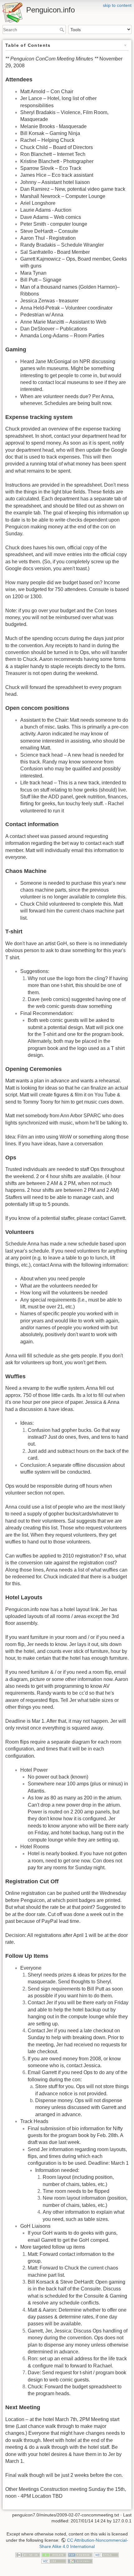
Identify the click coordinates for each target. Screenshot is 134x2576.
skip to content (117, 5)
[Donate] (54, 2554)
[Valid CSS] (54, 2561)
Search (62, 30)
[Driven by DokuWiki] (80, 2561)
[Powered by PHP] (80, 2554)
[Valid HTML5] (106, 2554)
